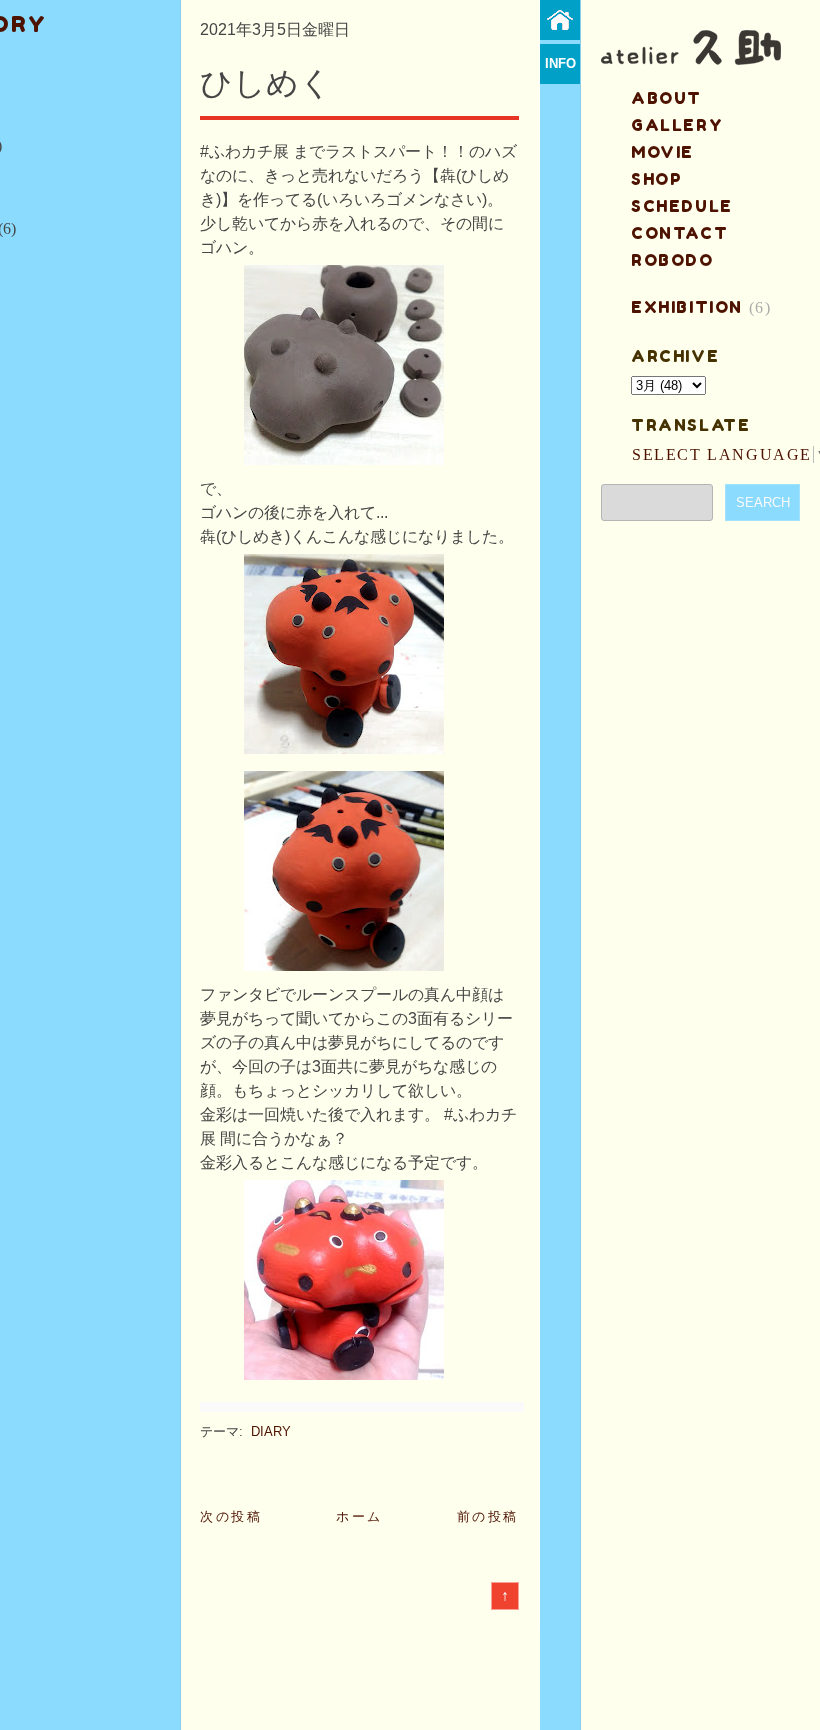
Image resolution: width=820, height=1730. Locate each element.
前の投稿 (488, 1516)
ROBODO (672, 260)
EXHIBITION (687, 307)
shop (656, 179)
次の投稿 (231, 1516)
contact (679, 233)
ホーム (359, 1516)
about (666, 98)
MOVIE (662, 152)
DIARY (271, 1431)
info (560, 63)
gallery (677, 125)
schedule (682, 206)
